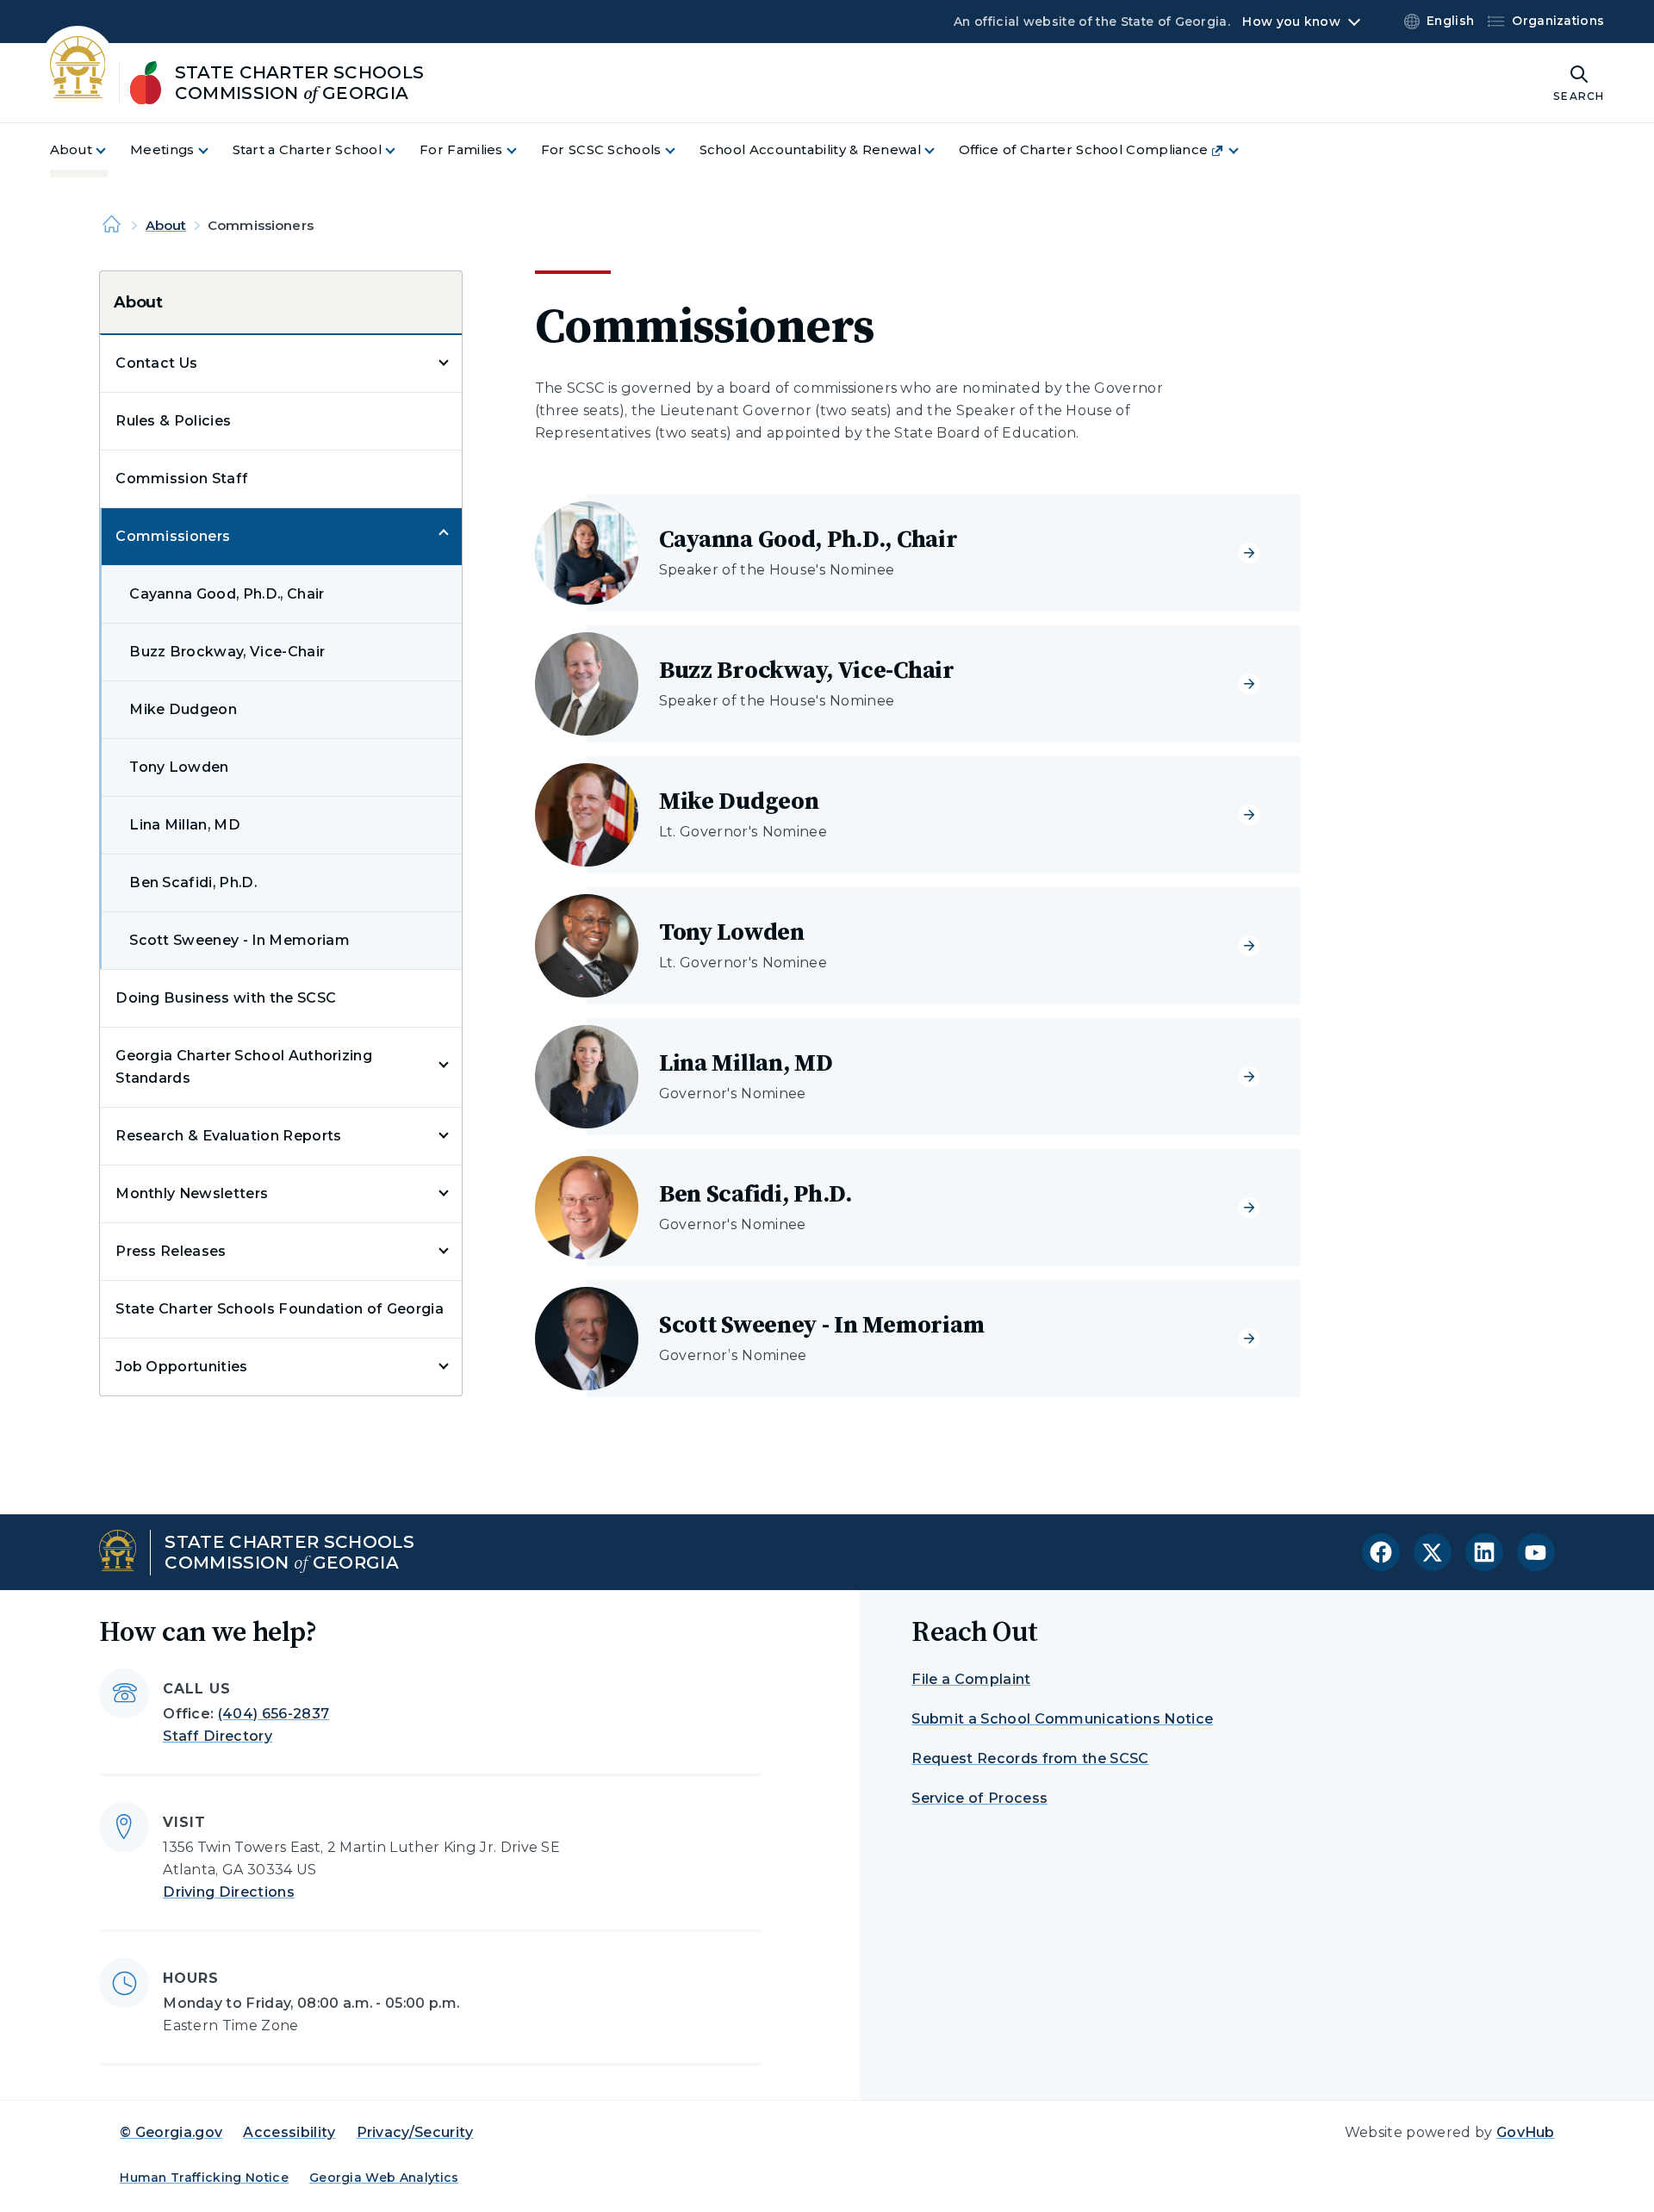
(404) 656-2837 (274, 1714)
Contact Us (156, 363)
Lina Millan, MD (185, 825)
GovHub (1526, 2132)
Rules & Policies (173, 421)
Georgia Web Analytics (384, 2178)
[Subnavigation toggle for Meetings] (214, 150)
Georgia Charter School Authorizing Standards (244, 1067)
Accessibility (289, 2132)
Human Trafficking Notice (204, 2178)
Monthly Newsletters (192, 1193)
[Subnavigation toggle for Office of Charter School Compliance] (1244, 150)
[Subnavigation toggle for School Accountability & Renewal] (940, 150)
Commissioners (173, 536)
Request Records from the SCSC (1030, 1758)
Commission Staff (182, 478)
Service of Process (979, 1798)
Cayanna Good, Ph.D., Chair (227, 594)
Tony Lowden (179, 767)
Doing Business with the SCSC (226, 998)
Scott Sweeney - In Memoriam (239, 940)
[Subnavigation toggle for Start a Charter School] (401, 150)
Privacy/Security (415, 2132)
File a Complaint (971, 1679)
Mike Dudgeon (183, 709)
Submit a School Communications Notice (1062, 1719)
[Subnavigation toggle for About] (111, 150)
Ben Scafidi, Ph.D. (193, 882)
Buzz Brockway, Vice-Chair (227, 652)
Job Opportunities (181, 1367)
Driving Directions (229, 1892)
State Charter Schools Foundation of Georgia (280, 1309)
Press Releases (171, 1251)
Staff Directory (218, 1736)
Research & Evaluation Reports (228, 1136)
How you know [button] (1291, 22)
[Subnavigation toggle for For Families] (522, 150)
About (166, 225)
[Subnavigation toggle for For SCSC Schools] (681, 150)
